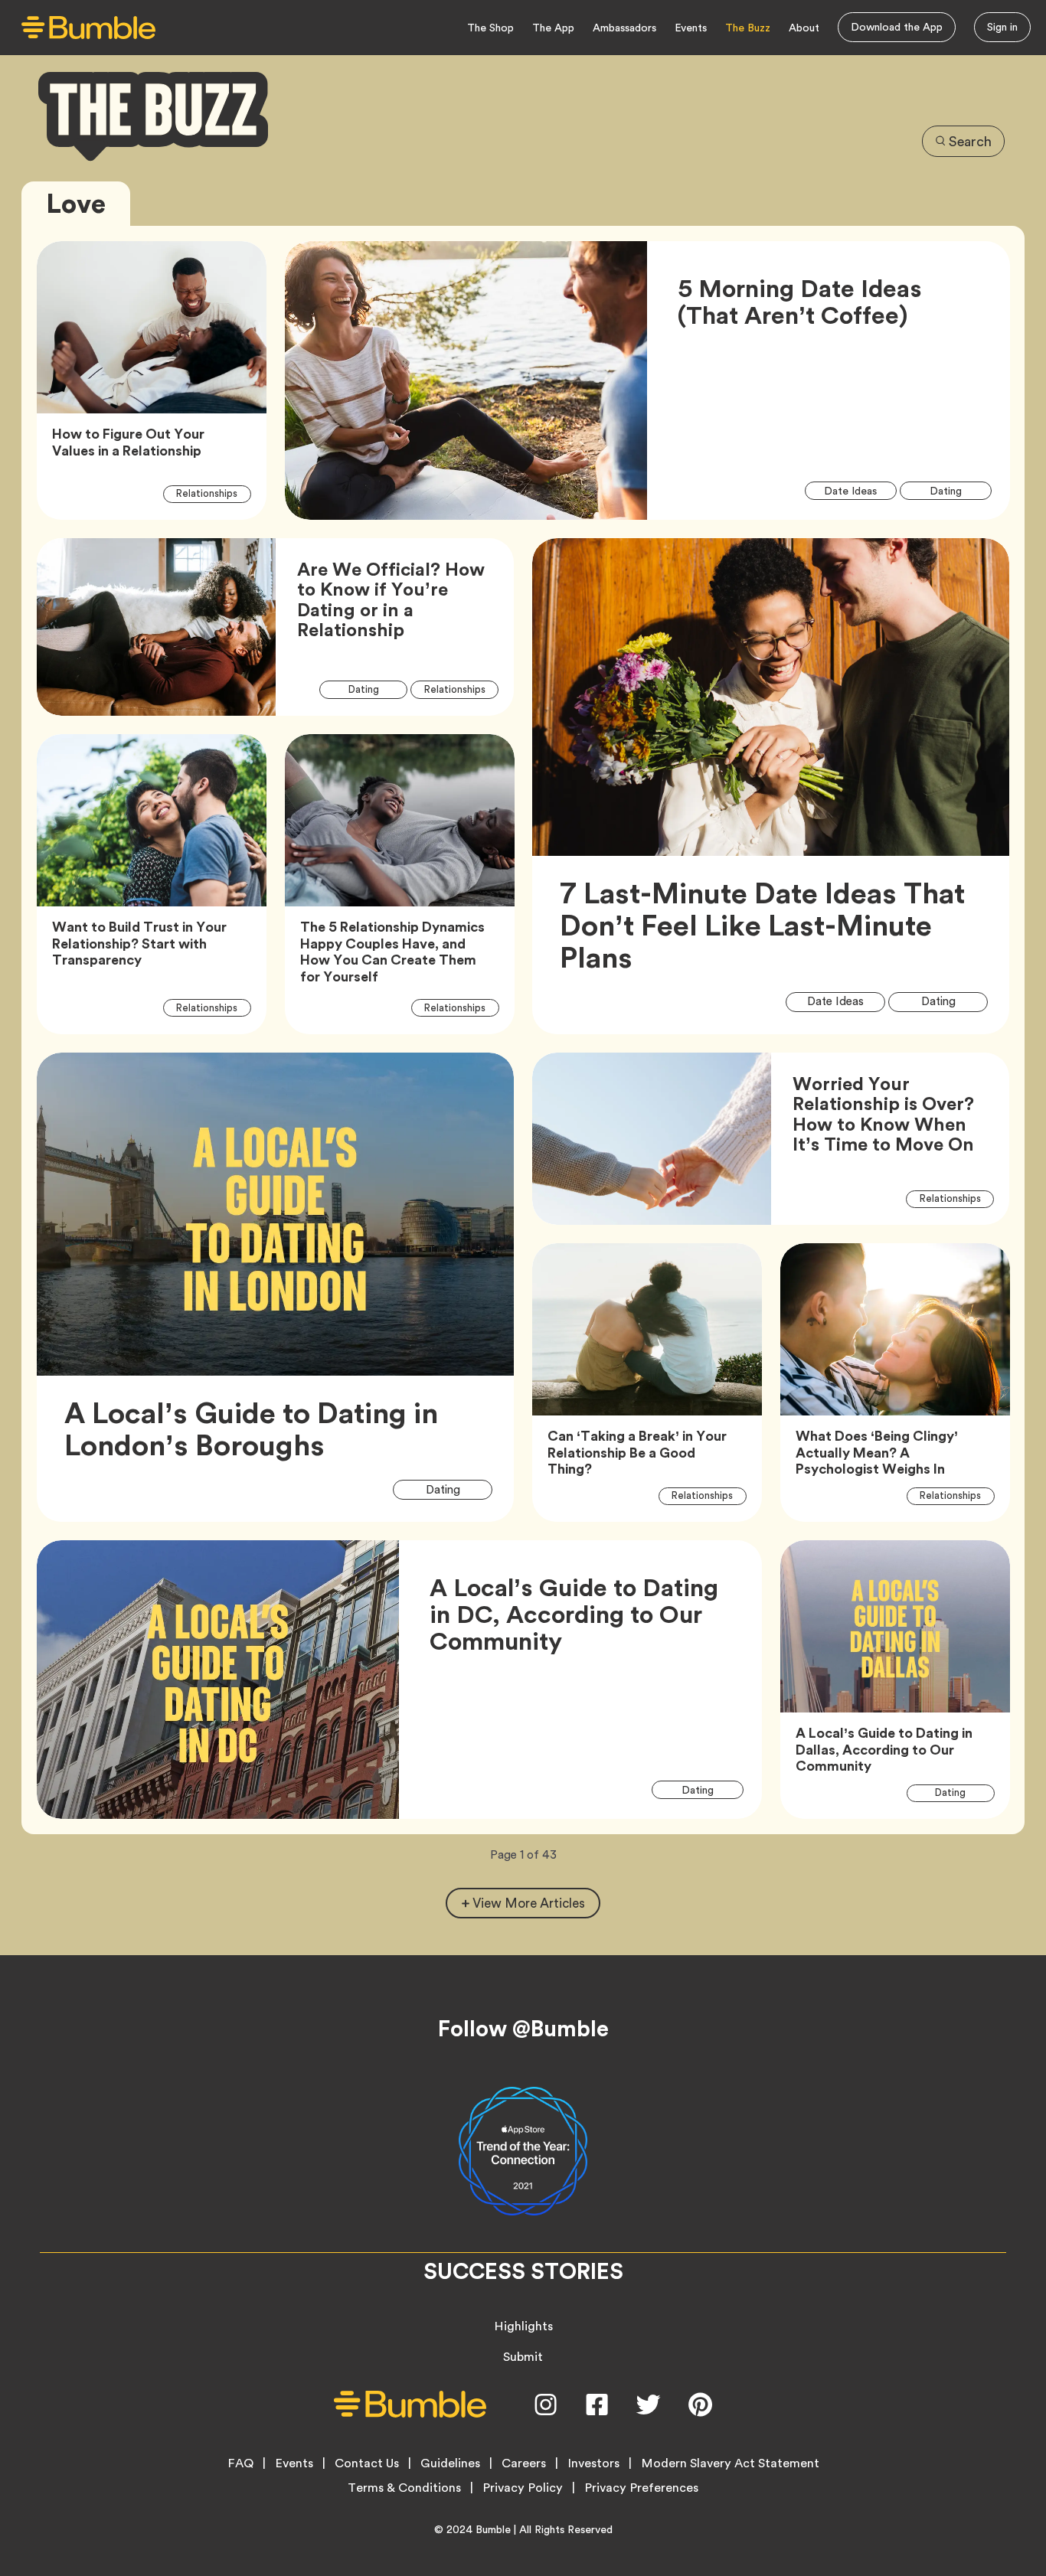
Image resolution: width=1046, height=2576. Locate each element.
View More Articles (529, 1903)
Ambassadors (624, 28)
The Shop (490, 28)
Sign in (1002, 27)
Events (691, 28)
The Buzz (748, 28)
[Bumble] (88, 28)
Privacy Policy (523, 2488)
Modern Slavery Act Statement (730, 2463)
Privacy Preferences (641, 2488)
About (804, 28)
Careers (524, 2463)
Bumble (493, 2529)
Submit (523, 2357)
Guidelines (450, 2463)
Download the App (897, 27)
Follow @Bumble (523, 2029)
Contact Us (367, 2463)
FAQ (240, 2463)
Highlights (523, 2326)
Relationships (214, 493)
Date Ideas (860, 490)
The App (553, 28)
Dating (954, 490)
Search (970, 141)
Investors (593, 2463)
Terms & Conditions (404, 2488)
